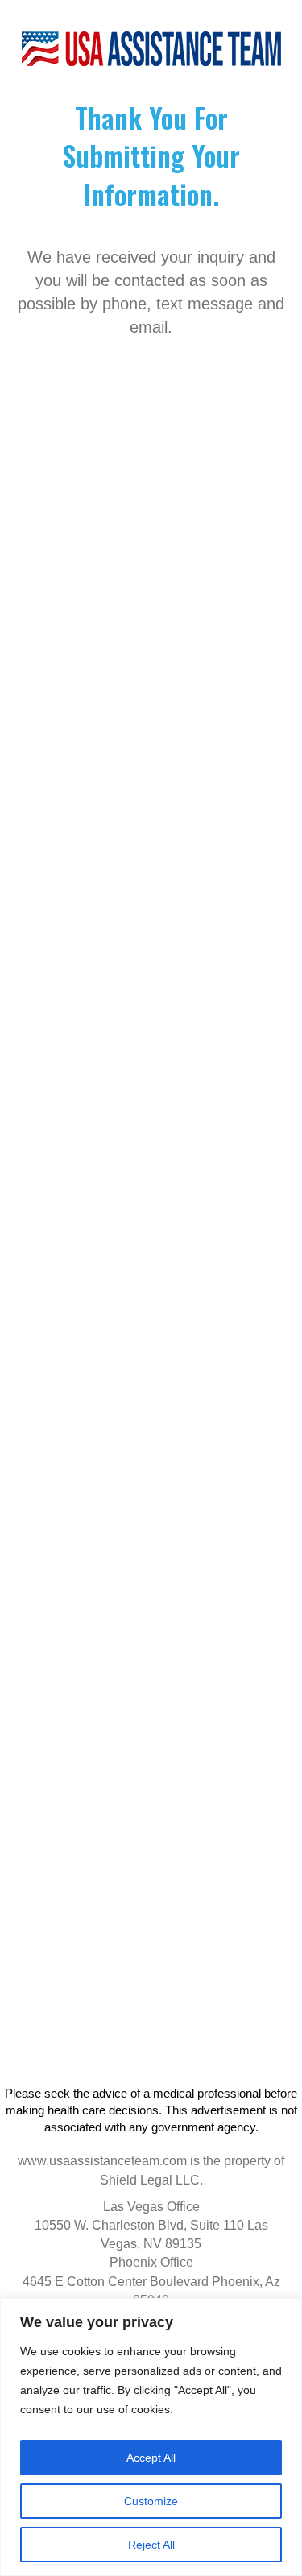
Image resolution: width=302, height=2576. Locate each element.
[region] (151, 2437)
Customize (151, 2501)
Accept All (151, 2458)
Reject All (151, 2545)
